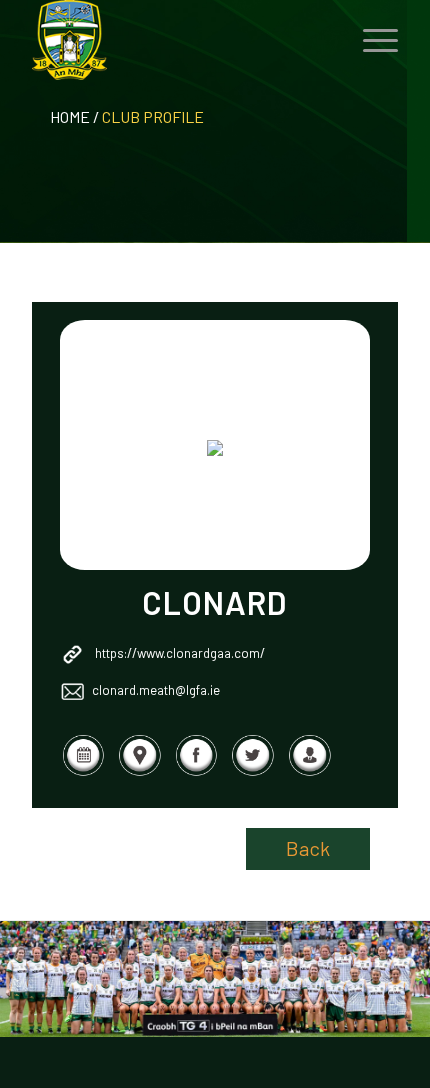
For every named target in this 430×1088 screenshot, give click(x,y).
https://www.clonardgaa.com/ (180, 653)
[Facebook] (196, 771)
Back (308, 848)
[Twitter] (252, 771)
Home (70, 116)
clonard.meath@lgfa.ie (156, 690)
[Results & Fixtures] (83, 771)
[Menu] (370, 40)
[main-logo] (178, 40)
